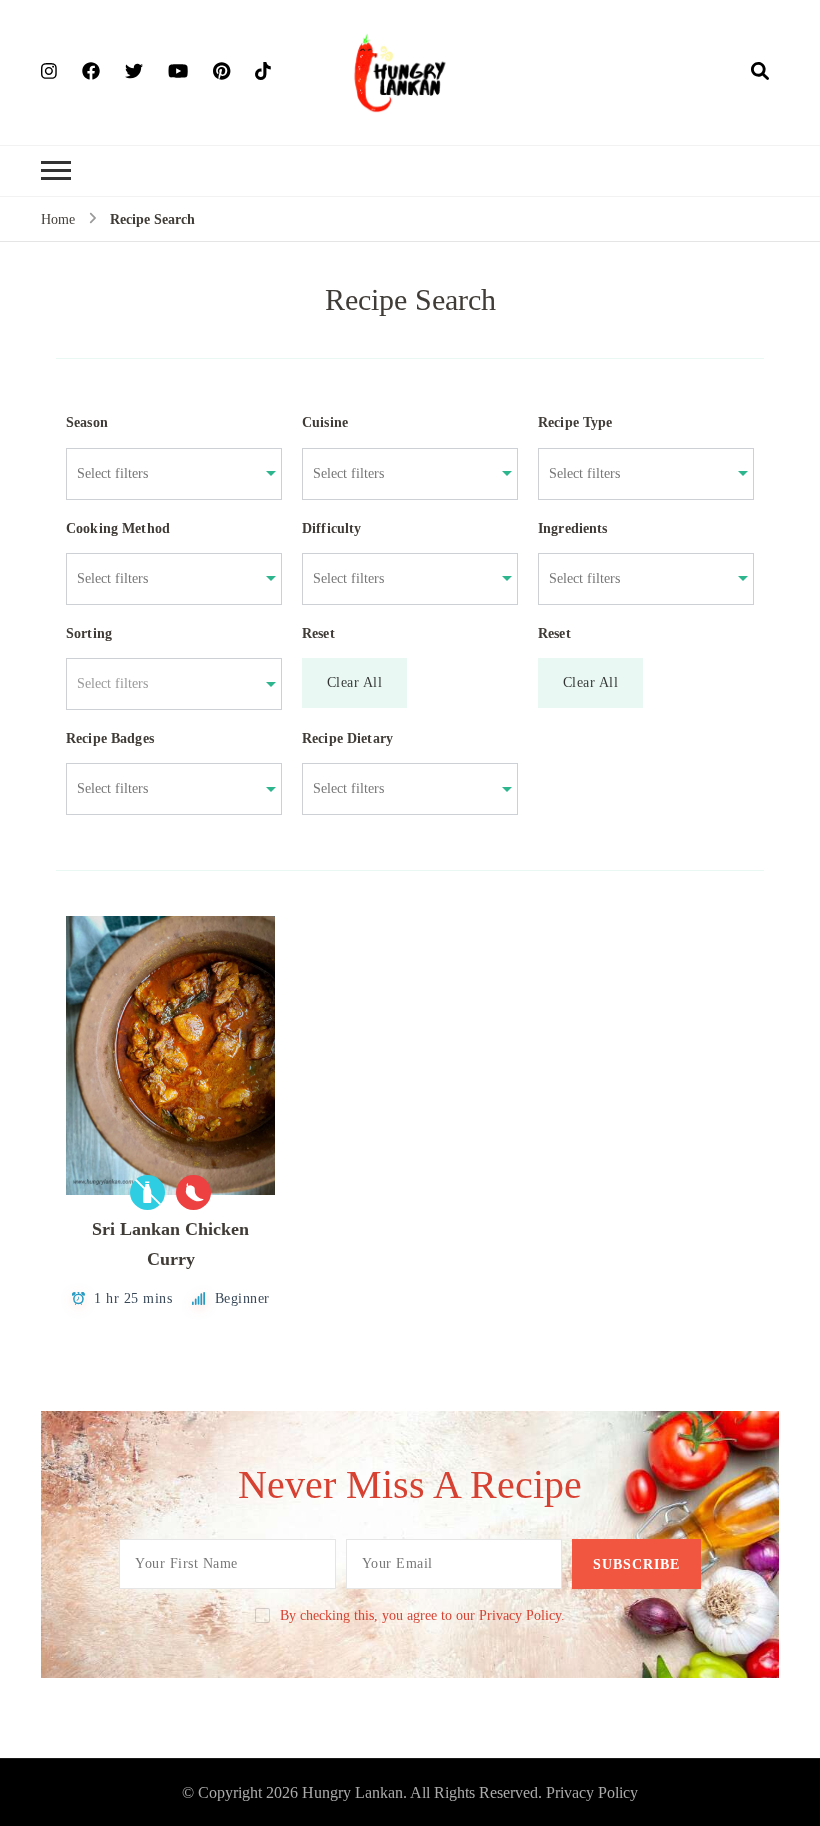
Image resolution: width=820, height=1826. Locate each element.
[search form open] (760, 72)
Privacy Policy (592, 1792)
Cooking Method (118, 528)
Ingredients (573, 528)
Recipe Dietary (347, 738)
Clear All (355, 682)
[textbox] (163, 684)
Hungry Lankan (352, 1792)
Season (87, 422)
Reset (318, 633)
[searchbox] (163, 474)
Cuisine (325, 422)
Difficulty (332, 528)
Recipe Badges (110, 738)
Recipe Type (575, 422)
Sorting (89, 633)
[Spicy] (193, 1192)
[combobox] (163, 474)
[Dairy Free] (147, 1192)
